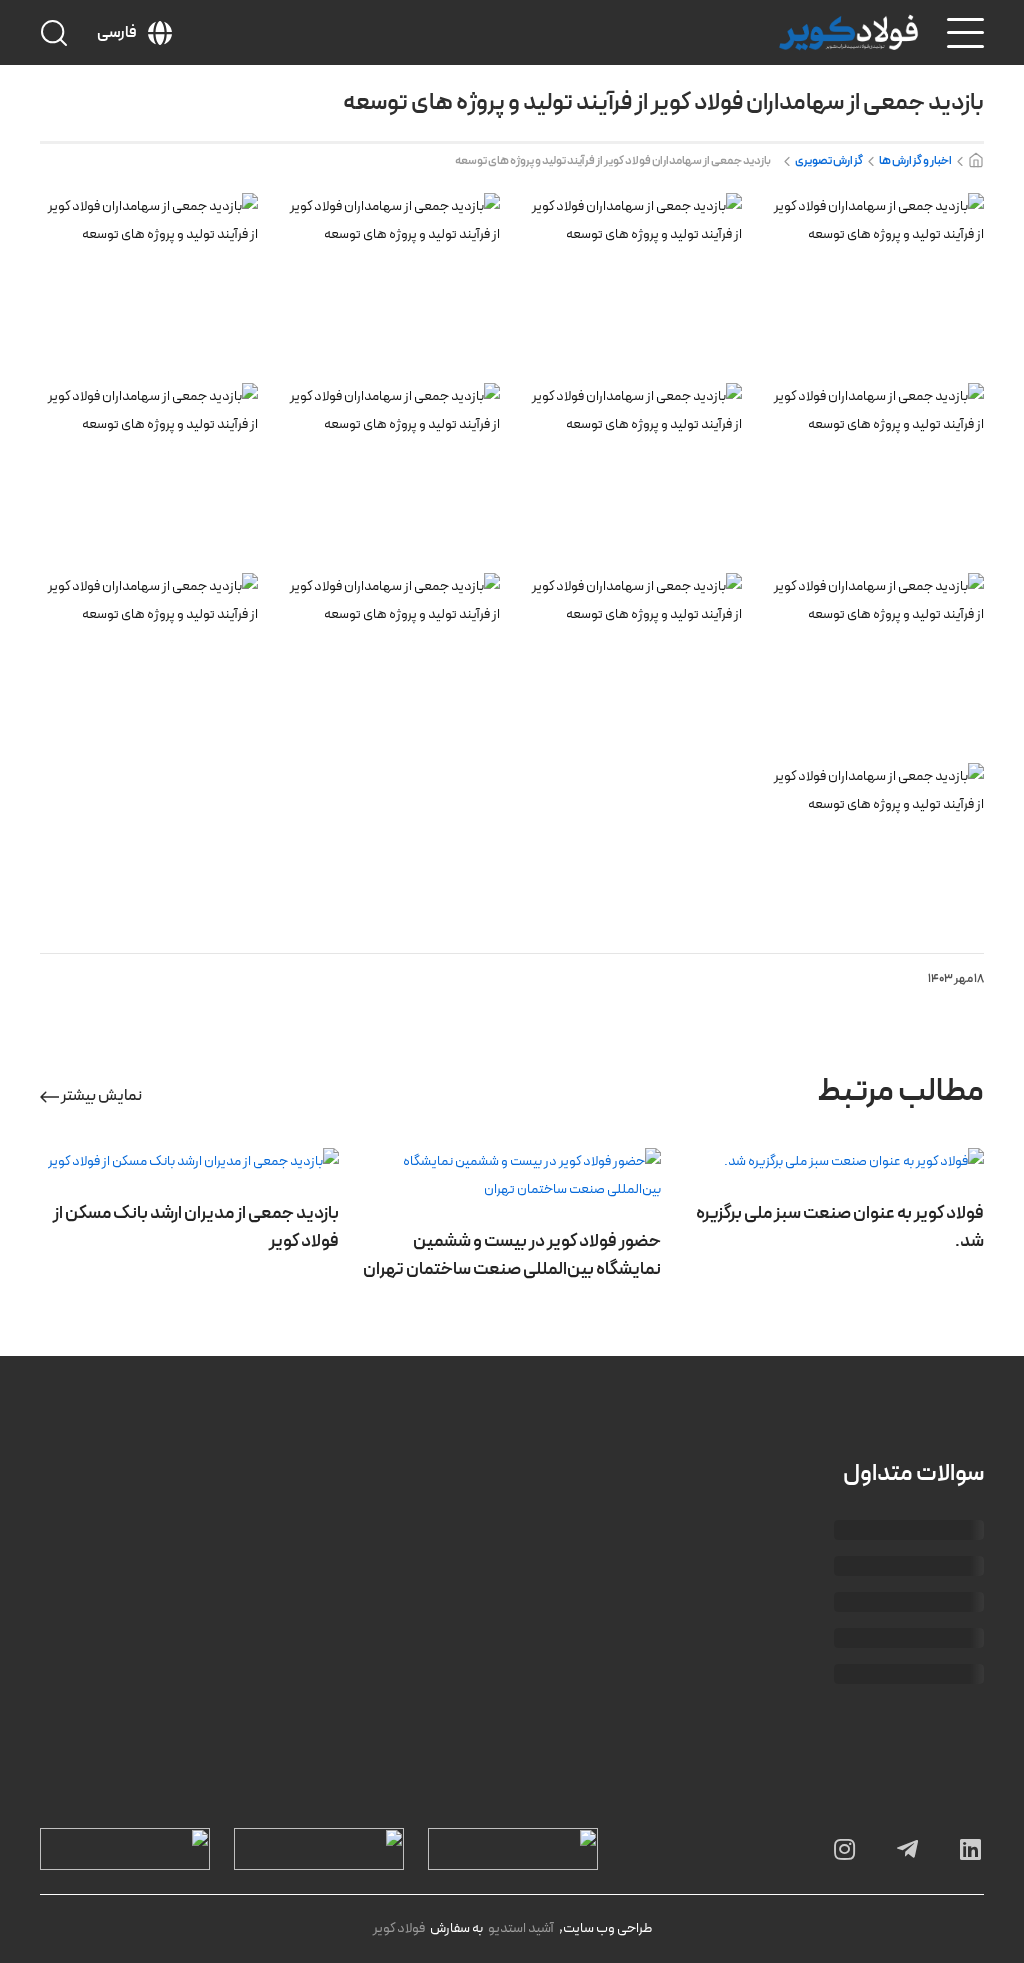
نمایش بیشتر (100, 1096)
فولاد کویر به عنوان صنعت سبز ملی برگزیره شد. (840, 1227)
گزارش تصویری (829, 161)
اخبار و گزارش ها (915, 161)
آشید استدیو (521, 1928)
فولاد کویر (399, 1928)
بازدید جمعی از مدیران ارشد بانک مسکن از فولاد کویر (196, 1227)
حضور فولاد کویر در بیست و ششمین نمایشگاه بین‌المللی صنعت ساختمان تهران (512, 1255)
